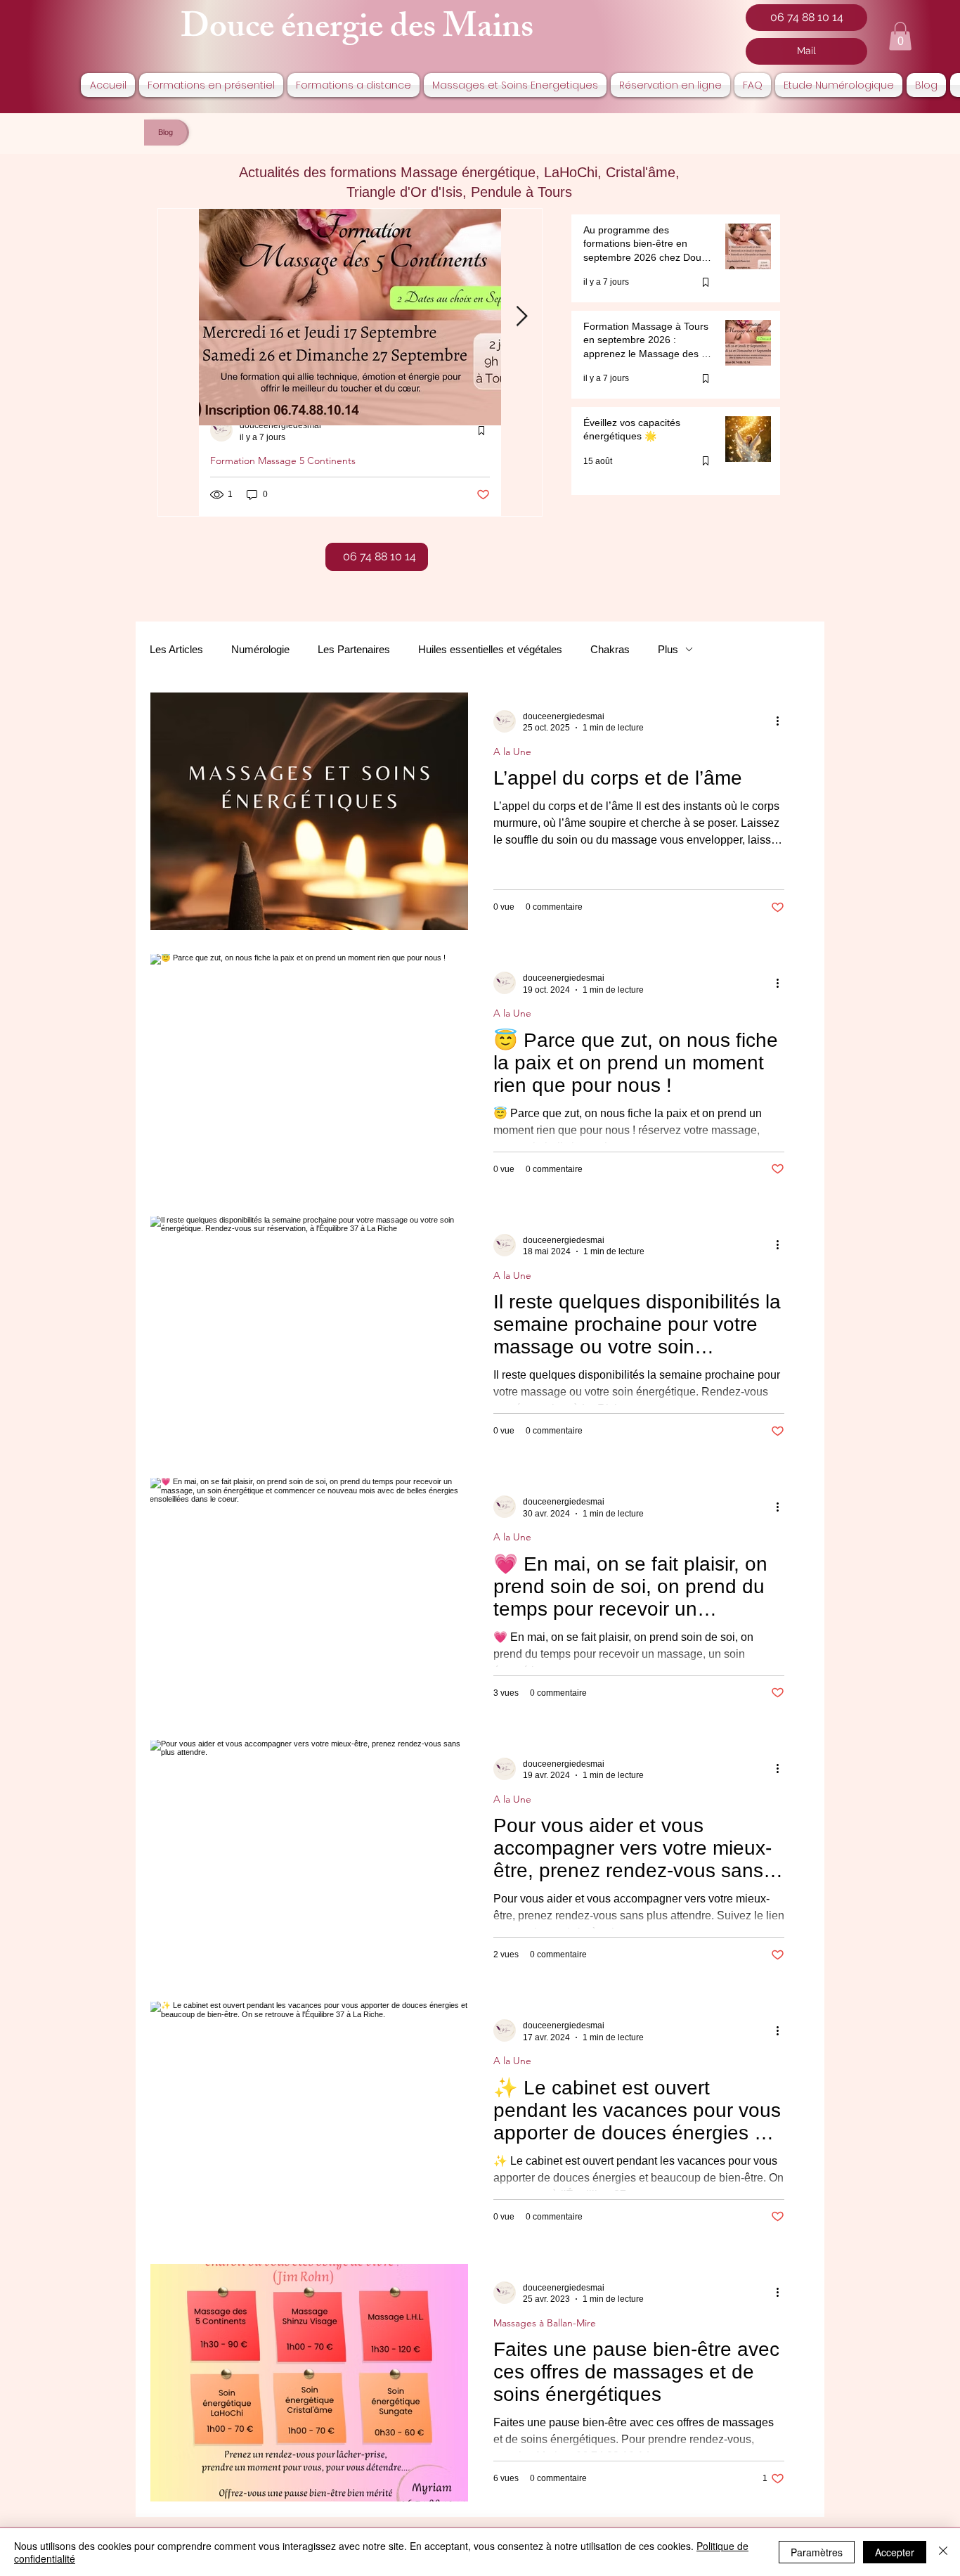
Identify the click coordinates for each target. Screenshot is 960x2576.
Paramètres (817, 2552)
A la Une (512, 752)
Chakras (610, 649)
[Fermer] (943, 2552)
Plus (668, 649)
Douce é (238, 31)
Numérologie (260, 649)
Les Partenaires (354, 649)
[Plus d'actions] (782, 721)
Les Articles (176, 649)
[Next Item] (521, 317)
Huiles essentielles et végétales (490, 649)
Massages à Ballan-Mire (545, 2323)
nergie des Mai (399, 31)
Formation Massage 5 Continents (283, 461)
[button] (900, 36)
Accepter (895, 2552)
